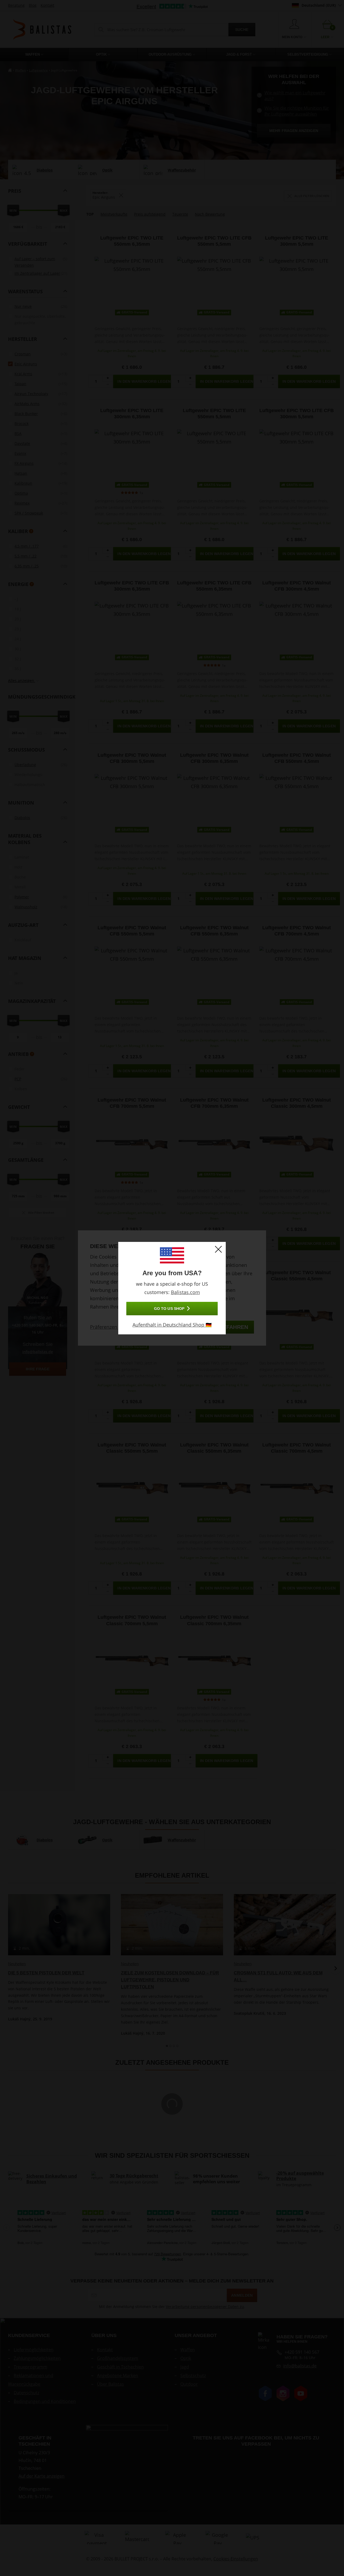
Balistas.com (185, 1292)
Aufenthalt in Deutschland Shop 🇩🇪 (172, 1325)
